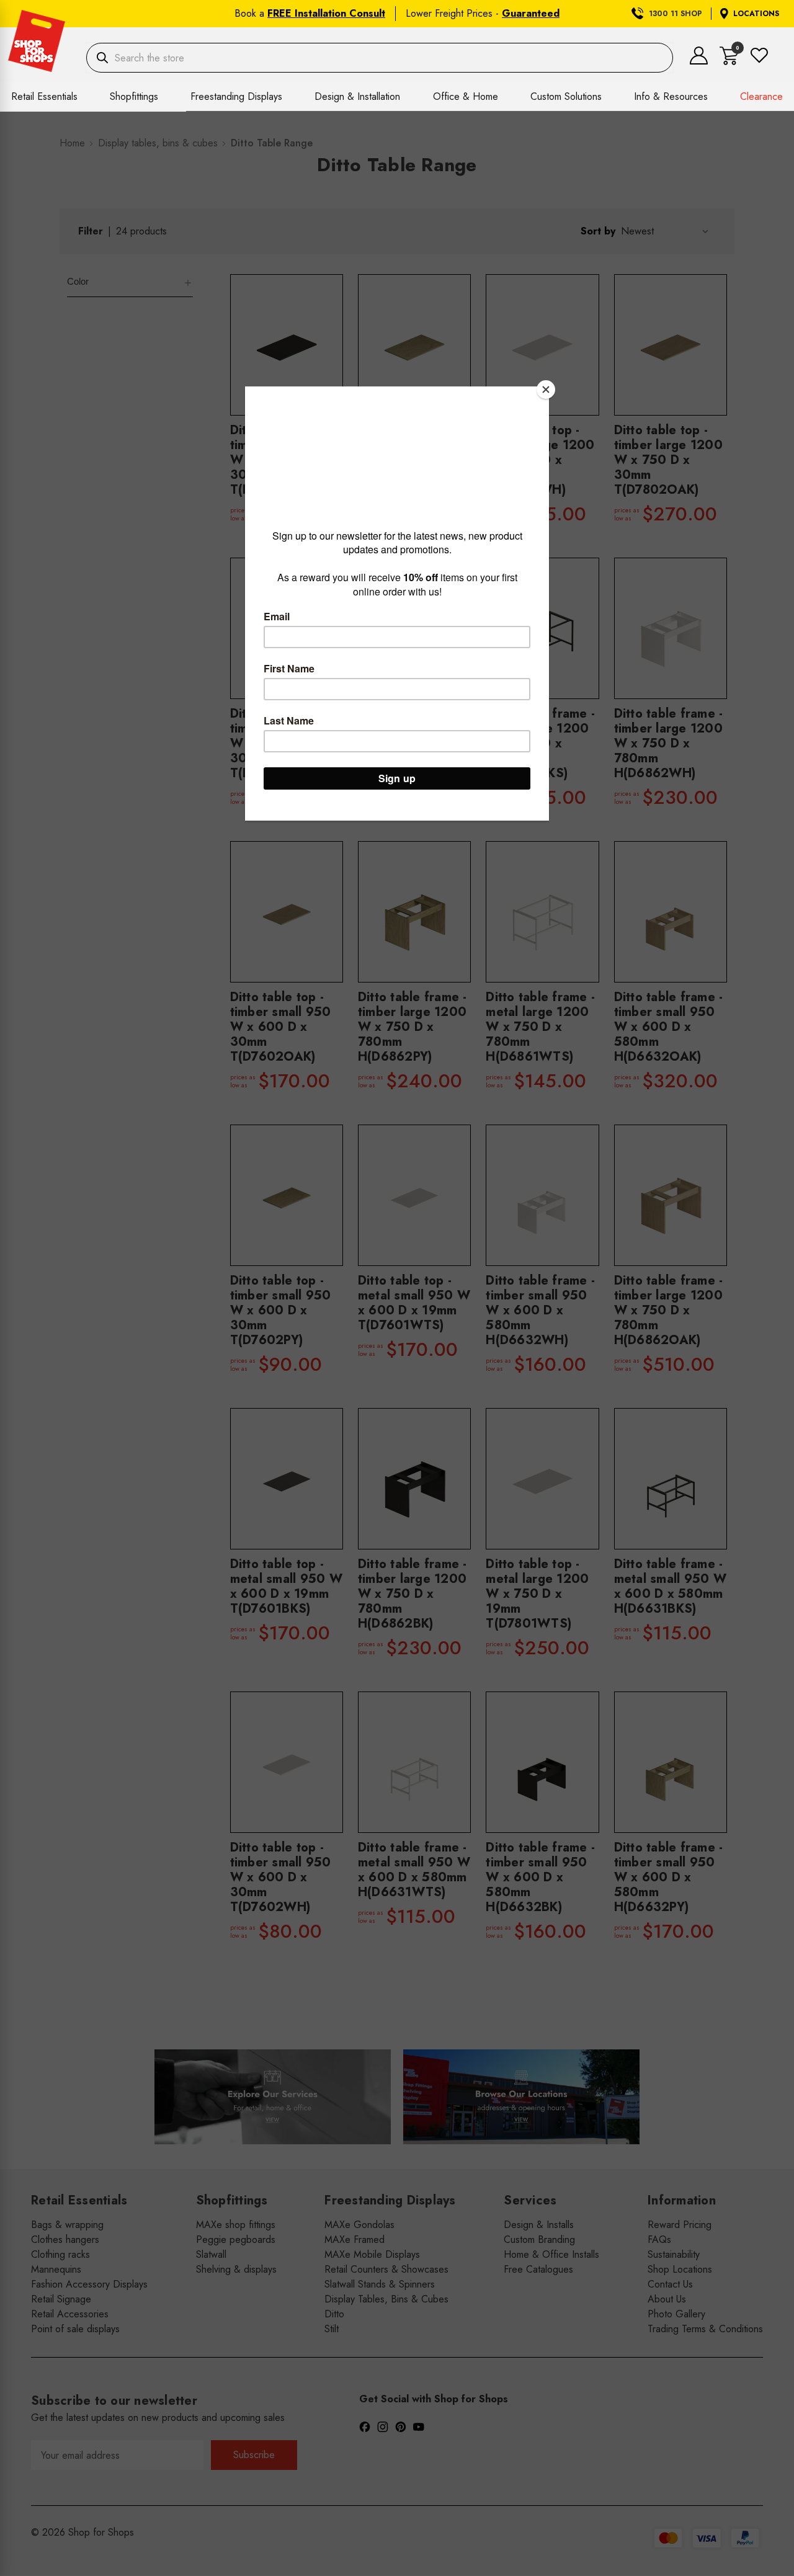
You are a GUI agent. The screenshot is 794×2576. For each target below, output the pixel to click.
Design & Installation (357, 96)
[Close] (546, 390)
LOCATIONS (756, 14)
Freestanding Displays (236, 96)
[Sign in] (699, 61)
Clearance (761, 96)
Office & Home (466, 96)
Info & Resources (671, 96)
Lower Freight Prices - (483, 13)
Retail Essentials (44, 96)
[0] (729, 62)
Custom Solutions (566, 96)
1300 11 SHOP (676, 14)
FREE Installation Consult (326, 13)
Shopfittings (134, 96)
